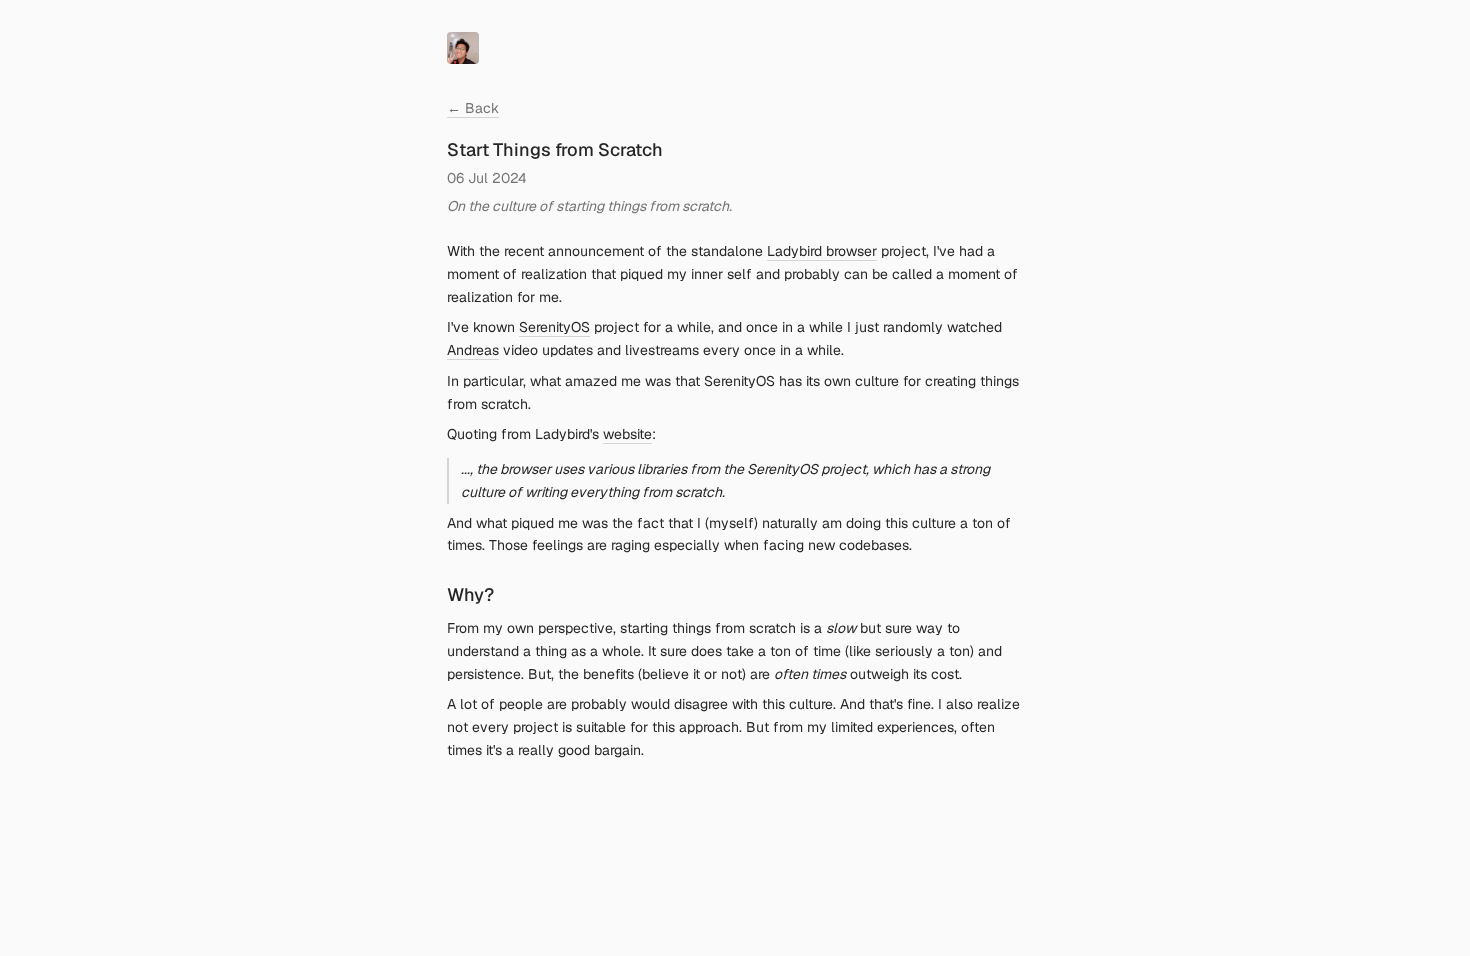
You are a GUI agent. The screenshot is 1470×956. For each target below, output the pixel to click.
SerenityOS (554, 327)
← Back (473, 108)
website (627, 434)
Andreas (473, 350)
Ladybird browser (822, 251)
